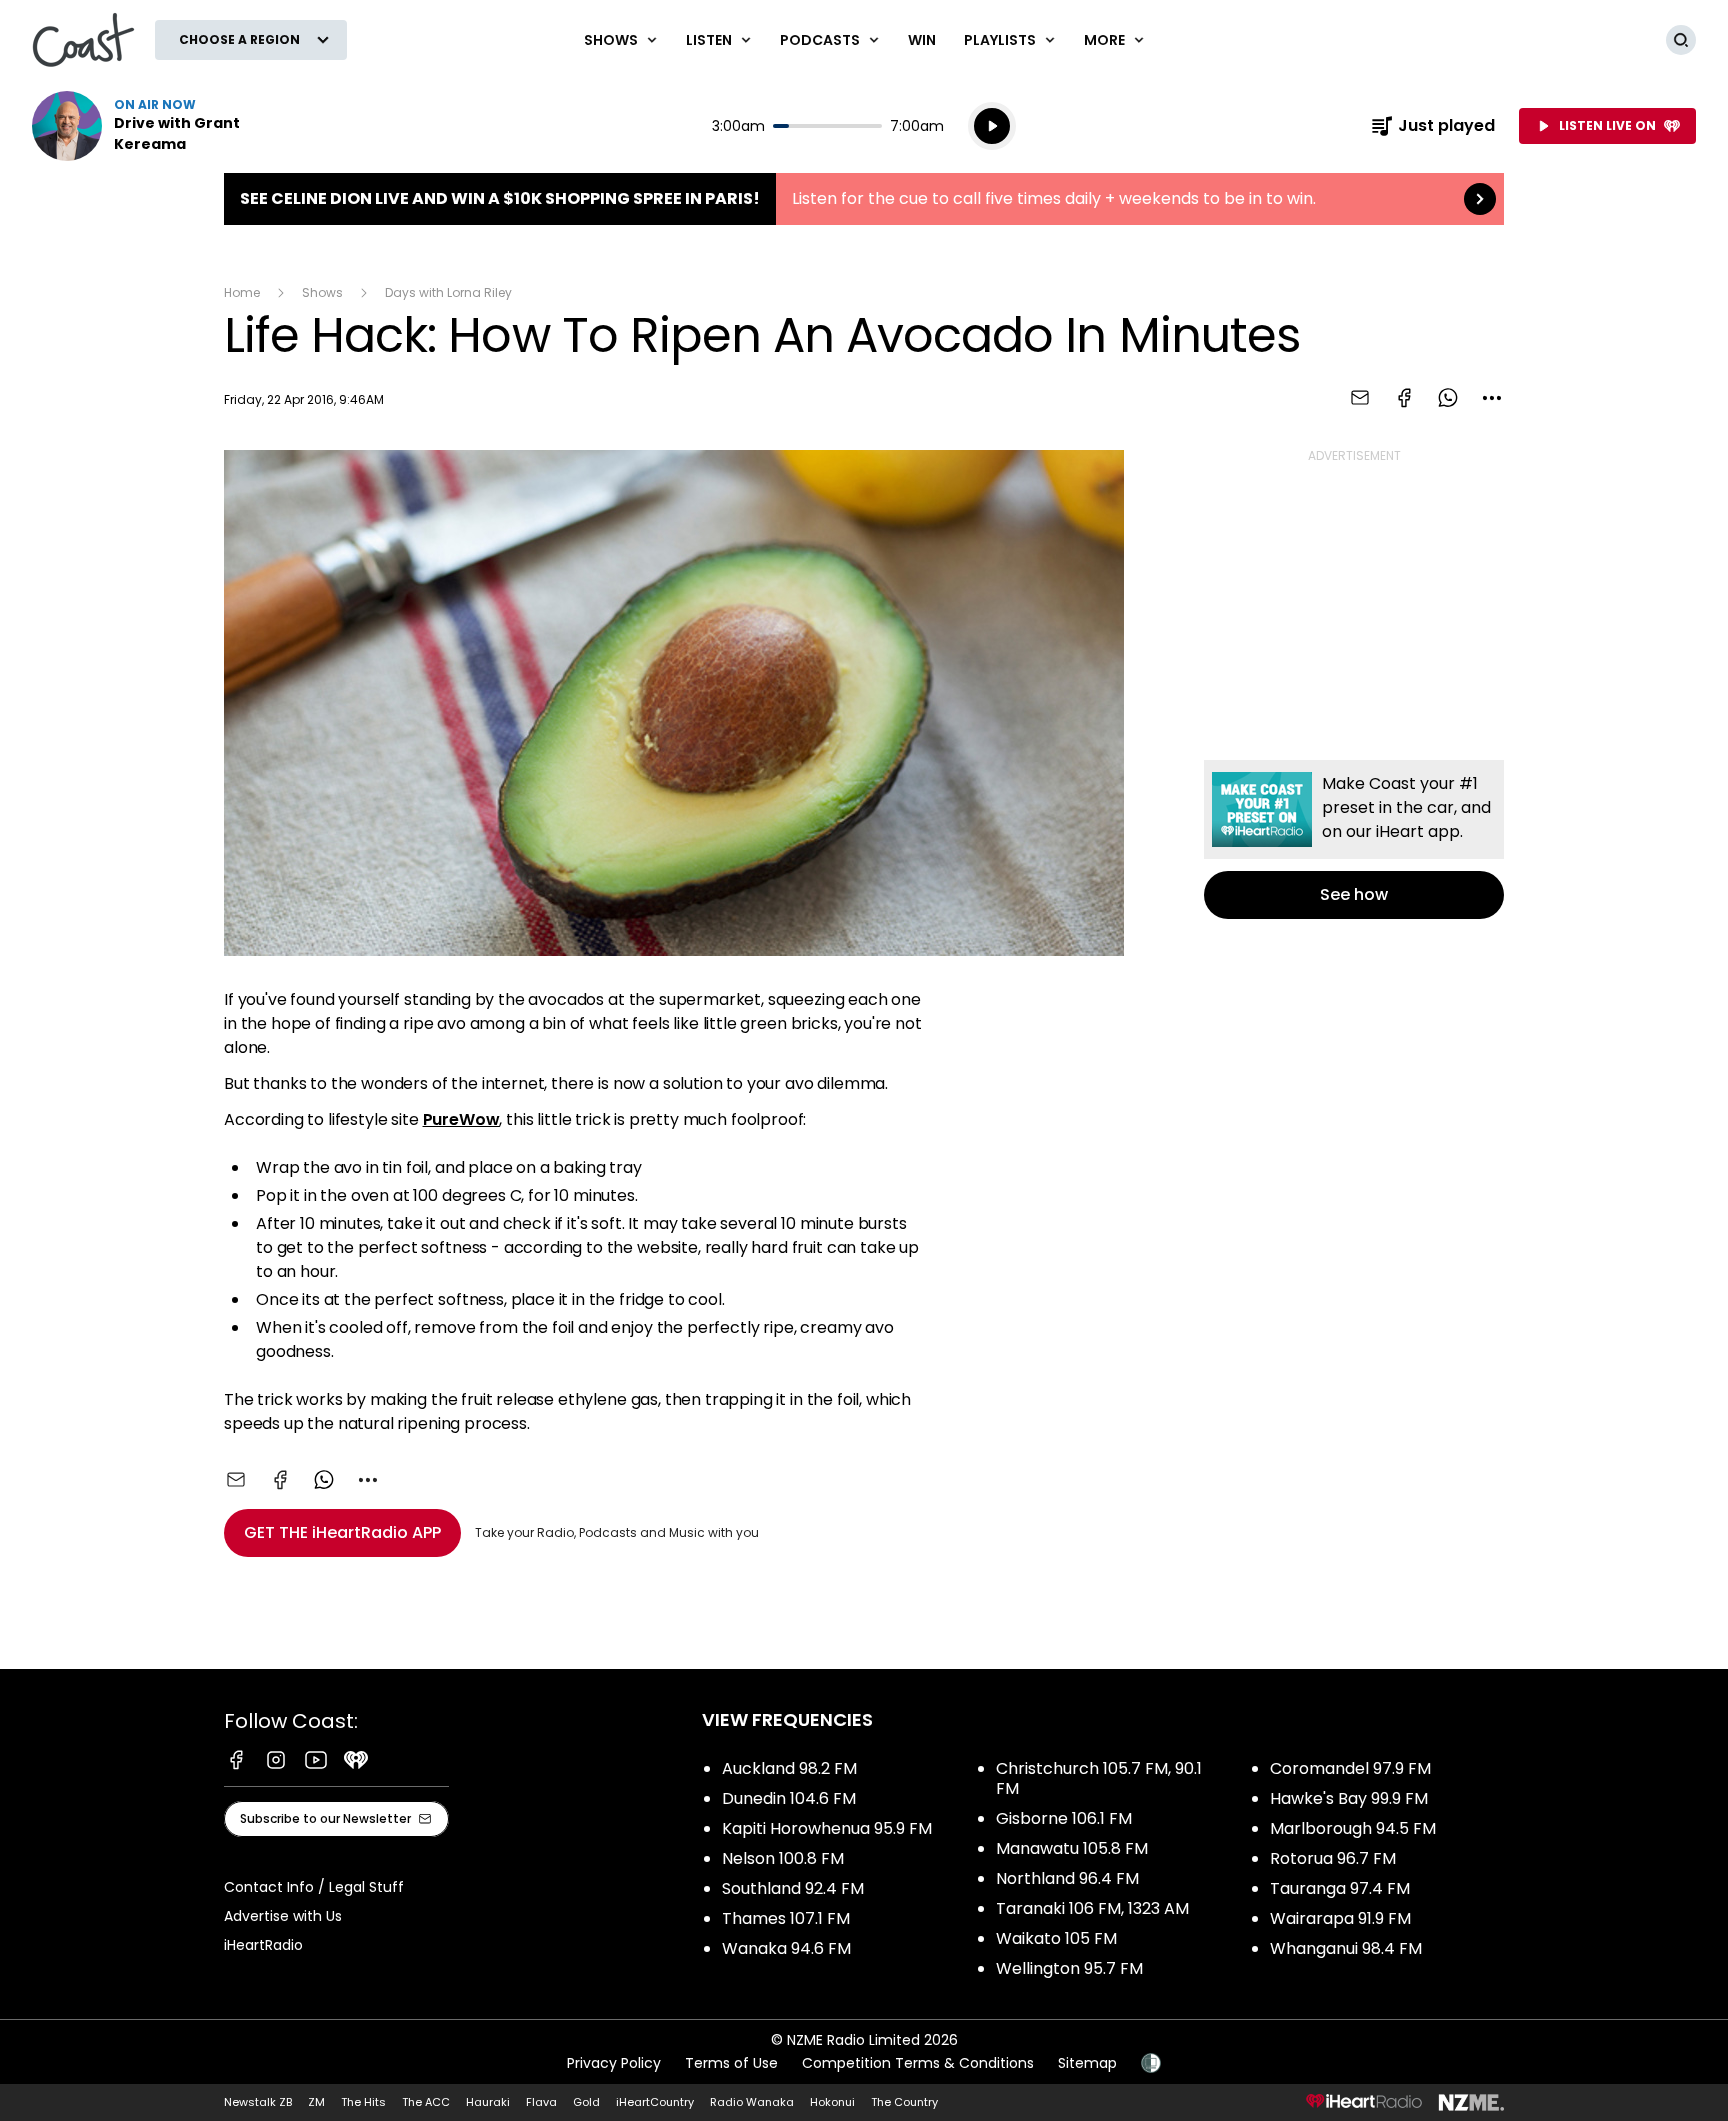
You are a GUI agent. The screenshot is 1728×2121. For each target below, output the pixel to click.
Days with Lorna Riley (448, 292)
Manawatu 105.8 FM (1072, 1848)
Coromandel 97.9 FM (1350, 1768)
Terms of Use (731, 2063)
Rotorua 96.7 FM (1333, 1858)
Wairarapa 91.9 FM (1340, 1918)
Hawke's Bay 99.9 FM (1349, 1798)
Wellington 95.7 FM (1069, 1968)
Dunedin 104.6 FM (789, 1798)
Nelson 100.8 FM (783, 1858)
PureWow (461, 1119)
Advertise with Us (283, 1916)
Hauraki (488, 2102)
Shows (322, 292)
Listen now (160, 126)
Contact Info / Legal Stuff (314, 1887)
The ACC (426, 2102)
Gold (586, 2102)
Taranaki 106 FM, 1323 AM (1092, 1908)
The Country (904, 2102)
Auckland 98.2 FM (789, 1768)
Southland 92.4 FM (793, 1888)
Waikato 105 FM (1056, 1938)
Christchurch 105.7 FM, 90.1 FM (1099, 1778)
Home (242, 292)
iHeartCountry (655, 2102)
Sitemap (1087, 2063)
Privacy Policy (614, 2063)
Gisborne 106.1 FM (1064, 1818)
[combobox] (1492, 398)
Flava (541, 2102)
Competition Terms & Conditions (918, 2063)
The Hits (363, 2102)
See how (1354, 839)
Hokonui (832, 2102)
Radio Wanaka (752, 2102)
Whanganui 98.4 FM (1346, 1948)
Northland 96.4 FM (1067, 1878)
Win (922, 40)
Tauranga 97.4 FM (1340, 1888)
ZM (316, 2102)
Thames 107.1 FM (786, 1918)
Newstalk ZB (258, 2102)
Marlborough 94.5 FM (1353, 1828)
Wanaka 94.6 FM (786, 1948)
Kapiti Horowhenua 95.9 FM (827, 1828)
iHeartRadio (263, 1945)
